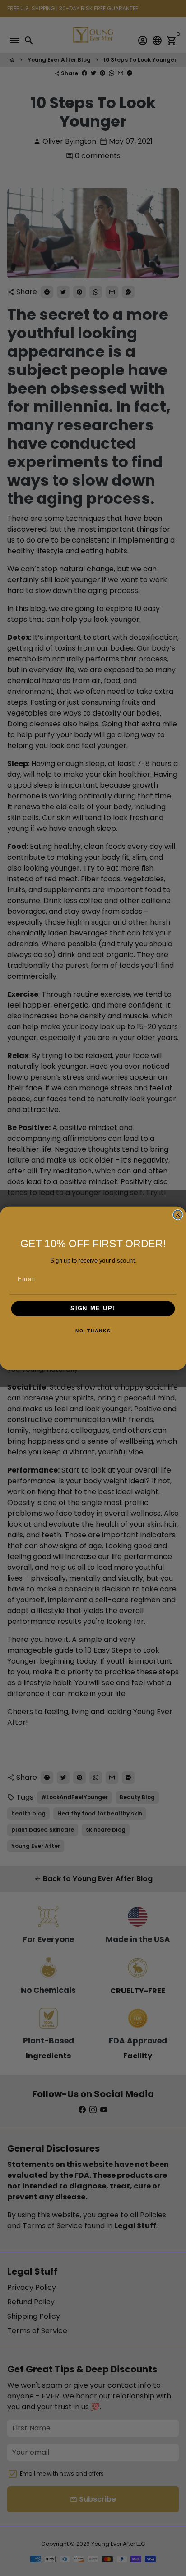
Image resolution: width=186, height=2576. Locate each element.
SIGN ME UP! (93, 1309)
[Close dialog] (178, 1214)
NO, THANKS (93, 1331)
